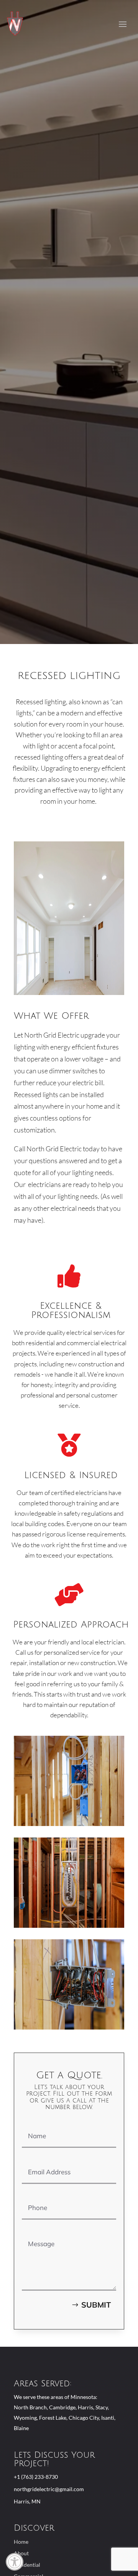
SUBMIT (96, 2305)
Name (30, 2120)
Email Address (41, 2156)
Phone (31, 2192)
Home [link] (21, 2542)
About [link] (21, 2554)
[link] (15, 2562)
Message (34, 2228)
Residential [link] (27, 2565)
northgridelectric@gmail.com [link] (49, 2489)
